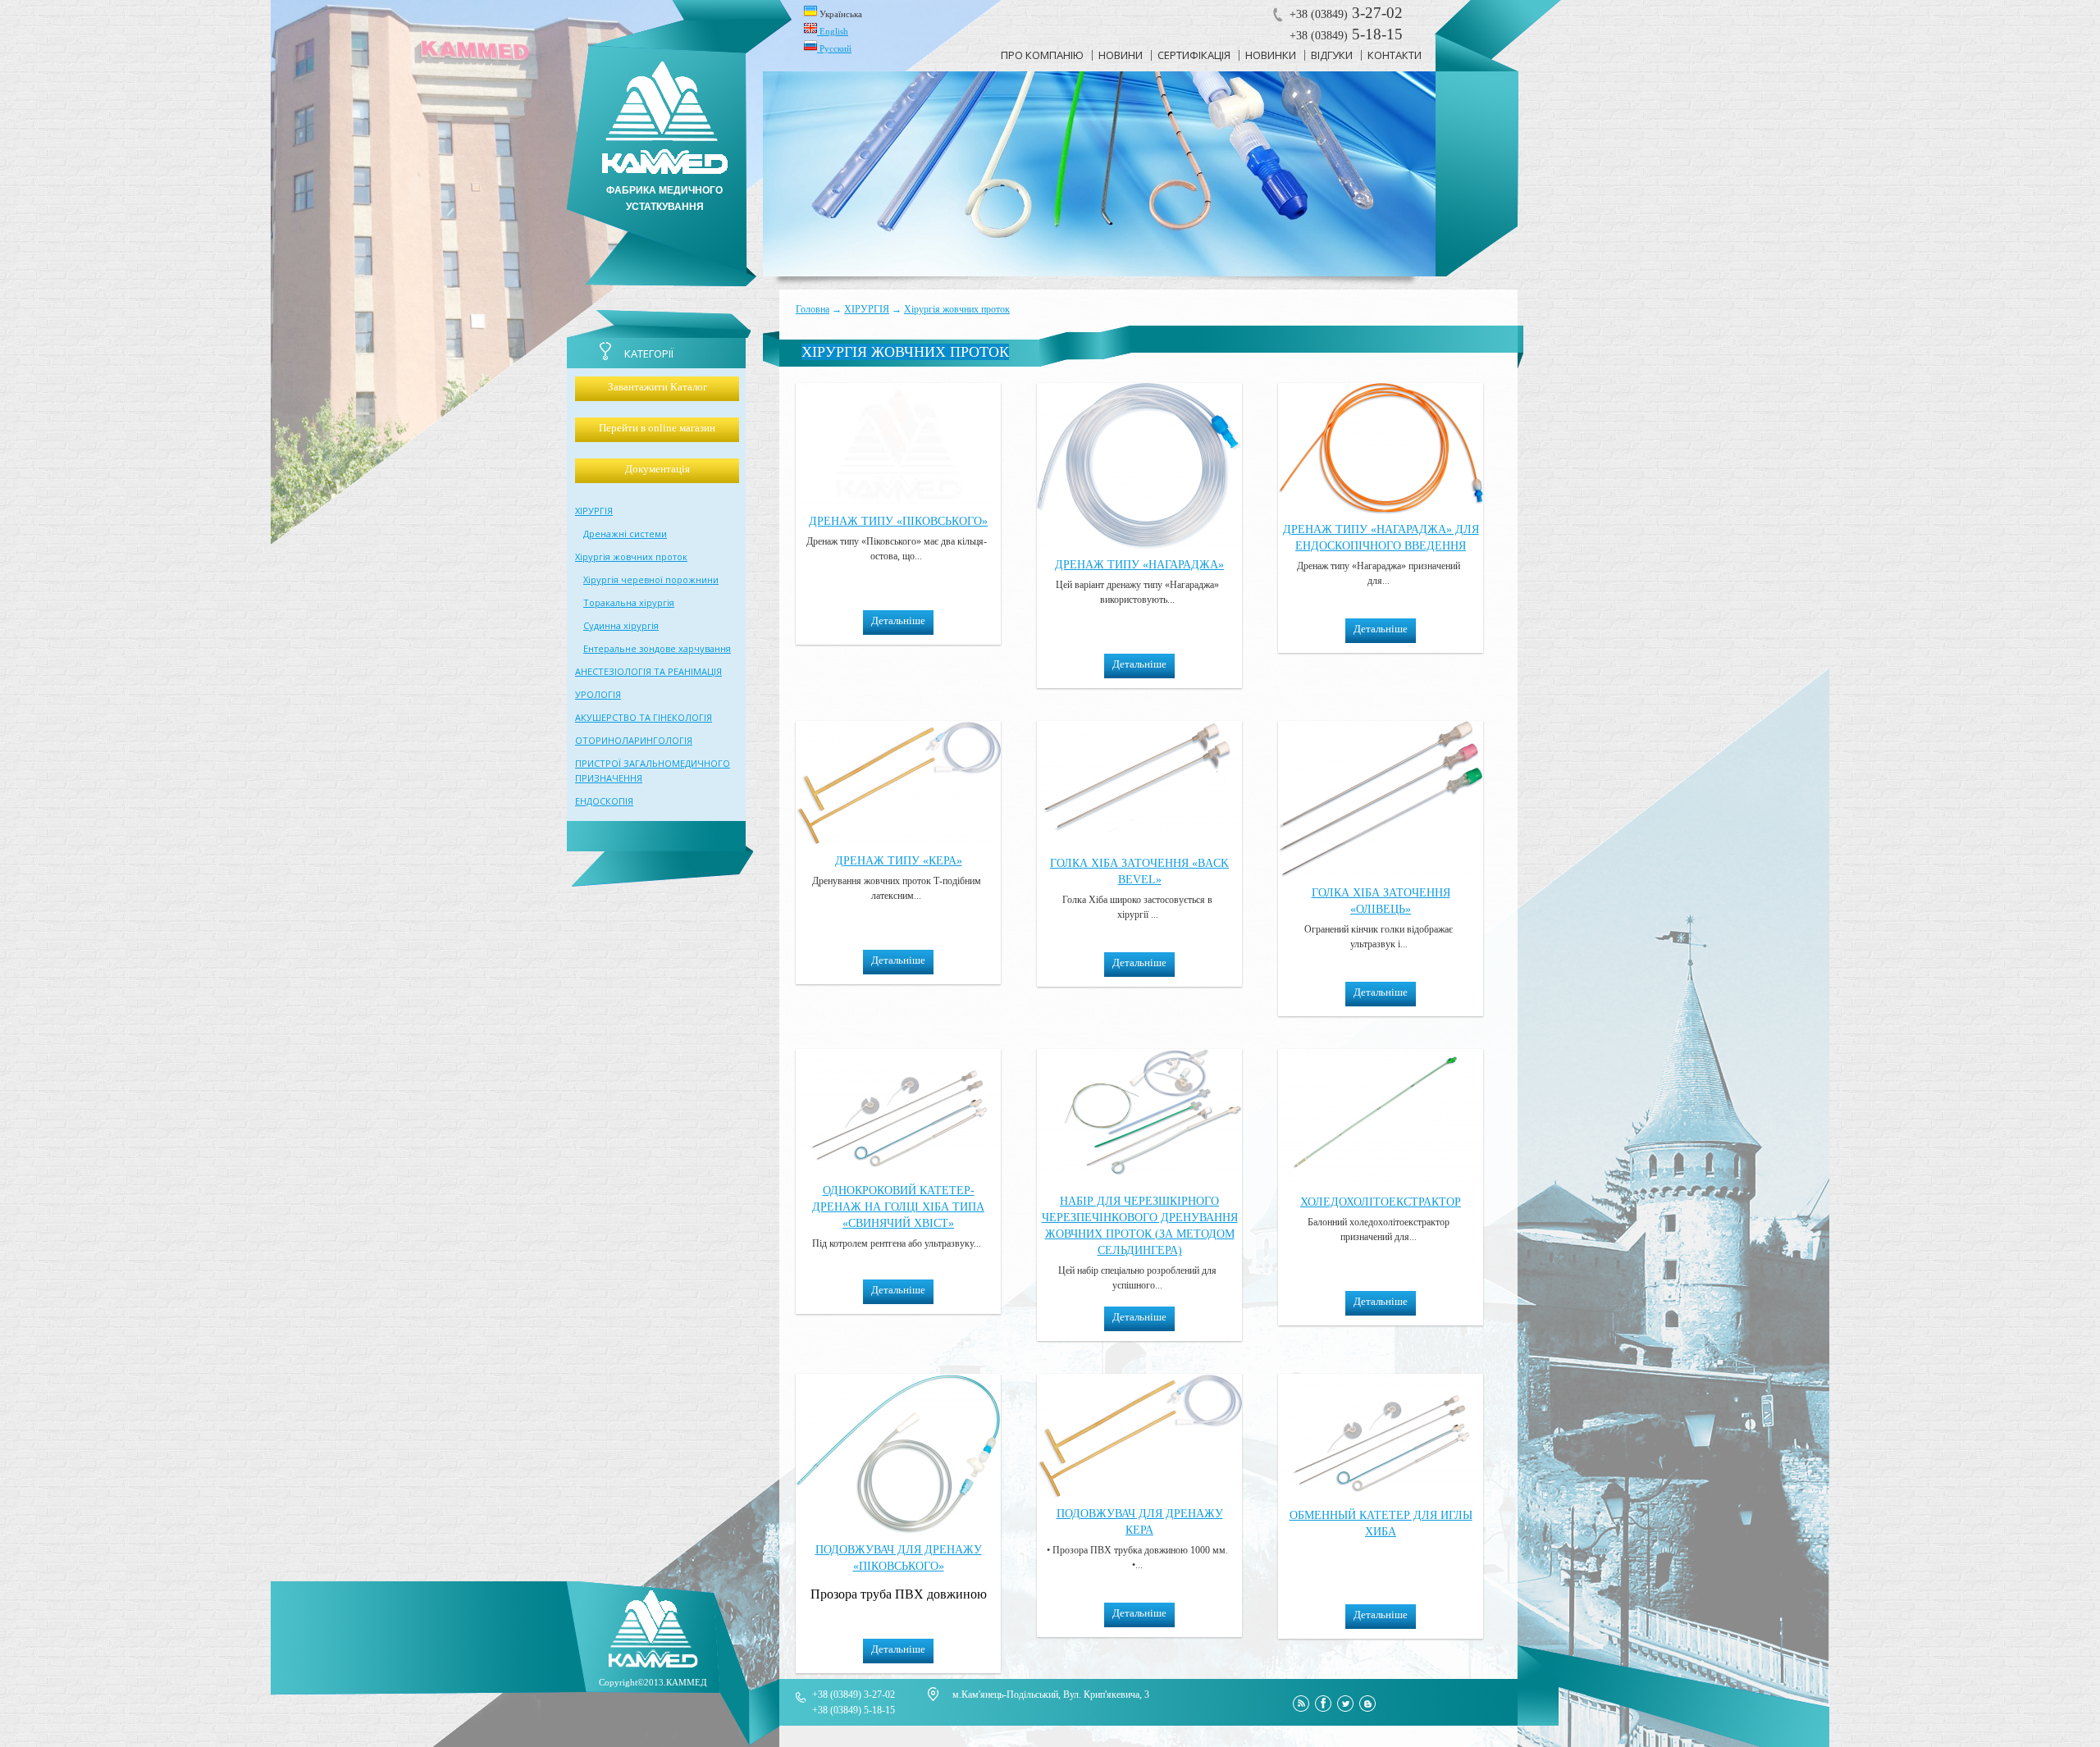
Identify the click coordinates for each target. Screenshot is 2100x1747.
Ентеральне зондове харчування (657, 648)
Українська (840, 14)
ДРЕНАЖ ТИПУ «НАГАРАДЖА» (1139, 565)
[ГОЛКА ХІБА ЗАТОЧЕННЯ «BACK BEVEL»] (1139, 844)
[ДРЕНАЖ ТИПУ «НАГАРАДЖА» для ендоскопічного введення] (1381, 510)
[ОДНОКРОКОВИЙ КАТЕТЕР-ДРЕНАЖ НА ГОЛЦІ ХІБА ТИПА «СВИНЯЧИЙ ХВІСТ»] (898, 1171)
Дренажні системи (625, 534)
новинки (1271, 55)
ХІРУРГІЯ (867, 309)
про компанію (1042, 55)
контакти (1395, 55)
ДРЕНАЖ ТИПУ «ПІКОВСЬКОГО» (898, 521)
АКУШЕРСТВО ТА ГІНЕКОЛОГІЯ (644, 717)
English (833, 31)
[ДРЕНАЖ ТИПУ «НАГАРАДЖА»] (1139, 545)
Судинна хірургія (621, 625)
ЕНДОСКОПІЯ (604, 801)
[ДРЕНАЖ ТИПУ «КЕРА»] (898, 841)
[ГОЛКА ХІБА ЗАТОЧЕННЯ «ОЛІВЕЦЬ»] (1381, 873)
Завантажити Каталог (657, 387)
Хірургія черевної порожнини (651, 579)
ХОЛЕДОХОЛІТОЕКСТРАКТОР (1381, 1202)
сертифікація (1194, 55)
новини (1121, 55)
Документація (657, 469)
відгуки (1332, 55)
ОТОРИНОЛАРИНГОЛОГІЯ (634, 740)
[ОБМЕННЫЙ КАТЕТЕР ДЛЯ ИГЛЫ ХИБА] (1381, 1496)
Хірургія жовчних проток (957, 309)
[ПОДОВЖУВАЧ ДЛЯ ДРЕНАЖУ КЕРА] (1139, 1494)
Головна (813, 309)
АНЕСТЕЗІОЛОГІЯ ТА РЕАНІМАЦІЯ (648, 671)
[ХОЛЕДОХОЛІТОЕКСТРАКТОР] (1381, 1182)
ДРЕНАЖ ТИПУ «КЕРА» (899, 861)
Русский (834, 48)
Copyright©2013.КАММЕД (653, 1682)
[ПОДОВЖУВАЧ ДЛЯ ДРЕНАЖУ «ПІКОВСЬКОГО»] (898, 1530)
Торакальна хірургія (629, 602)
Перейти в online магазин (657, 428)
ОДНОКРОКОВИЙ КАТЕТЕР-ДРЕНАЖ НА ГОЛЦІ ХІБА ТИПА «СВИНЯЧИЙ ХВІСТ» (898, 1207)
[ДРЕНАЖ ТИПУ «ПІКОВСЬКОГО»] (899, 502)
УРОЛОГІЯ (598, 694)
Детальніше (898, 620)
